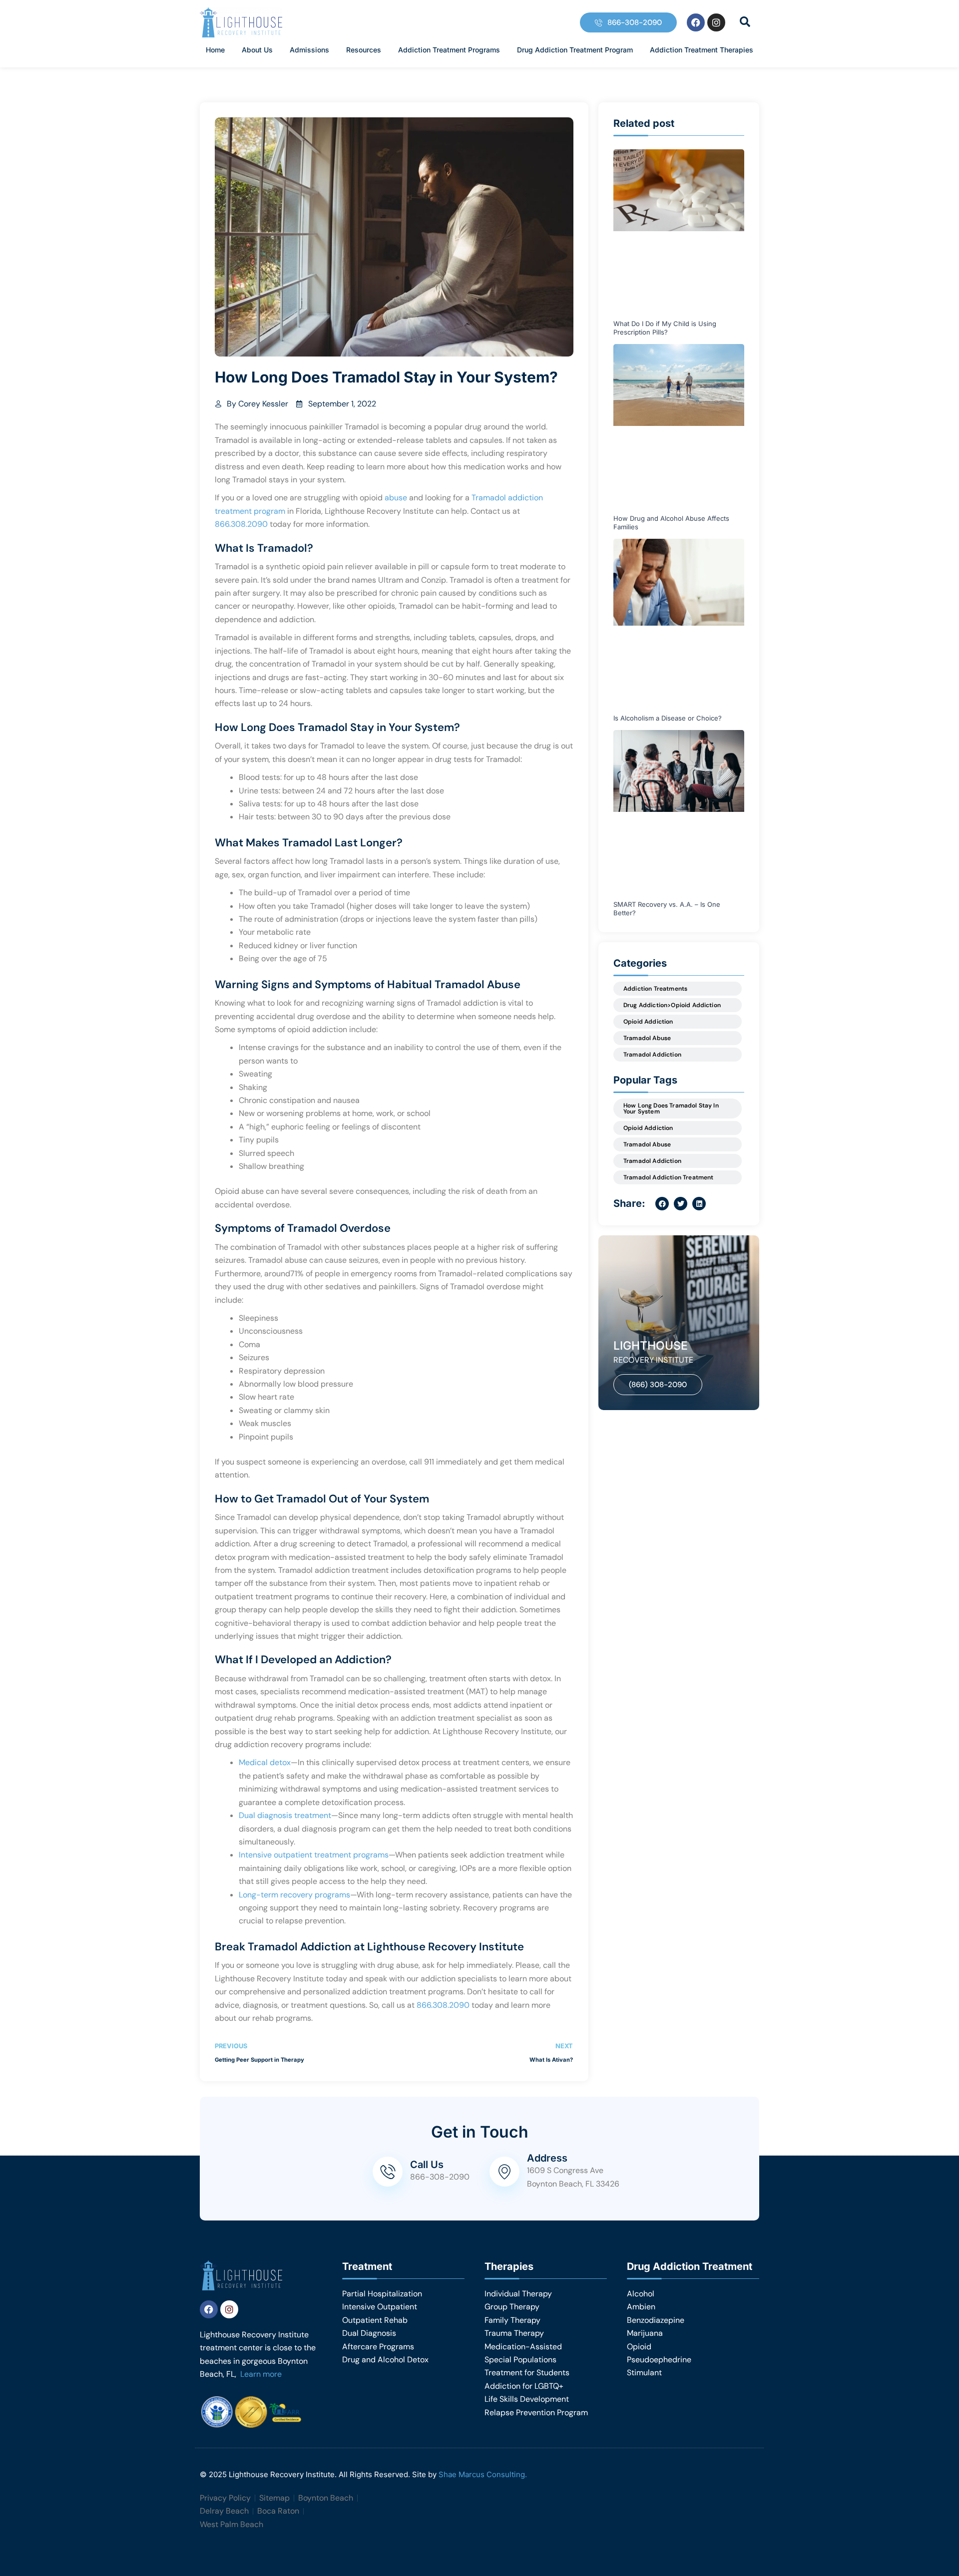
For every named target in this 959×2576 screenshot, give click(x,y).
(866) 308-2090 (658, 1385)
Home (215, 50)
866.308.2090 (241, 524)
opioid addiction (648, 1128)
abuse (397, 498)
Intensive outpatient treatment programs (314, 1855)
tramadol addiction (652, 1161)
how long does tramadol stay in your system (671, 1108)
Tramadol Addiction (652, 1055)
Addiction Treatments (655, 989)
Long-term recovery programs (294, 1895)
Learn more (261, 2374)
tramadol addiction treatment (668, 1177)
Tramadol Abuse (647, 1038)
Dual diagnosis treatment (285, 1815)
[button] (745, 22)
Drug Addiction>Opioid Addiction (672, 1005)
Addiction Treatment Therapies (702, 50)
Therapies (509, 2266)
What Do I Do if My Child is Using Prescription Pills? (665, 328)
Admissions (309, 50)
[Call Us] (388, 2172)
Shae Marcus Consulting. (483, 2474)
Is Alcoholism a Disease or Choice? (668, 718)
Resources (364, 50)
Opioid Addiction (648, 1022)
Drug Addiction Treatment (690, 2266)
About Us (257, 50)
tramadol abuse (647, 1144)
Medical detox (265, 1762)
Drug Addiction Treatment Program (575, 50)
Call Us (427, 2165)
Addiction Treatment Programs (449, 50)
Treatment (367, 2266)
